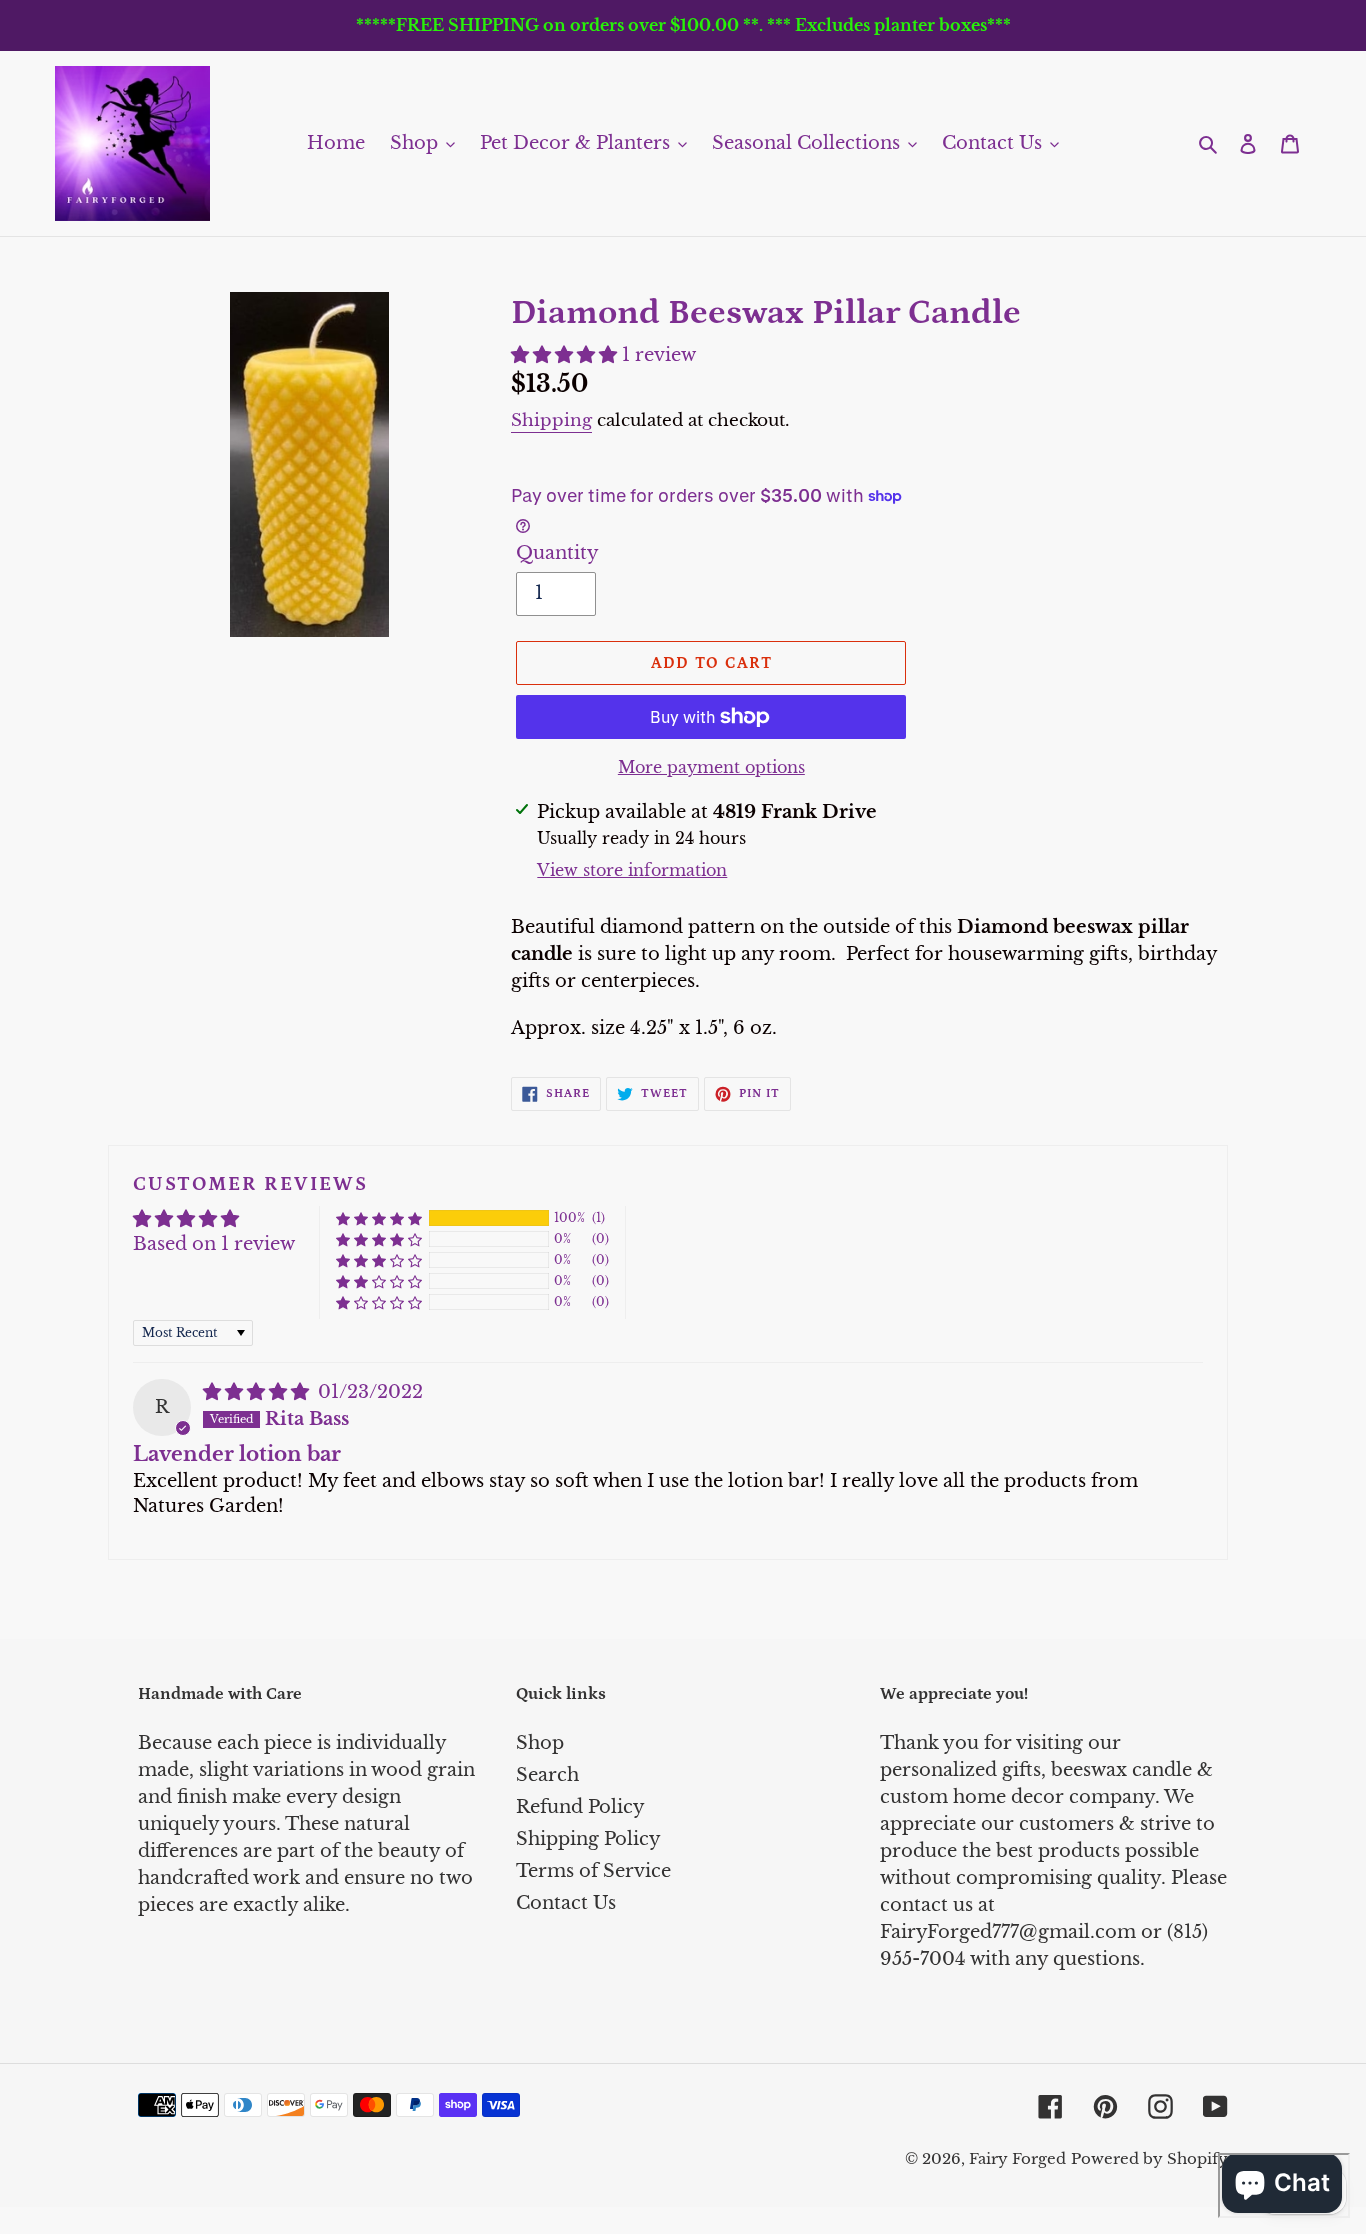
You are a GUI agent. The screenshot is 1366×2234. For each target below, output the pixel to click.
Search (547, 1775)
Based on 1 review (214, 1244)
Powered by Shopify (1149, 2158)
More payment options (711, 767)
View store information (632, 870)
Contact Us (566, 1903)
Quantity (557, 553)
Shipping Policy (588, 1839)
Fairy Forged (1017, 2158)
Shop (540, 1743)
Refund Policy (580, 1807)
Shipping (551, 420)
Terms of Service (593, 1871)
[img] (258, 1392)
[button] (566, 355)
